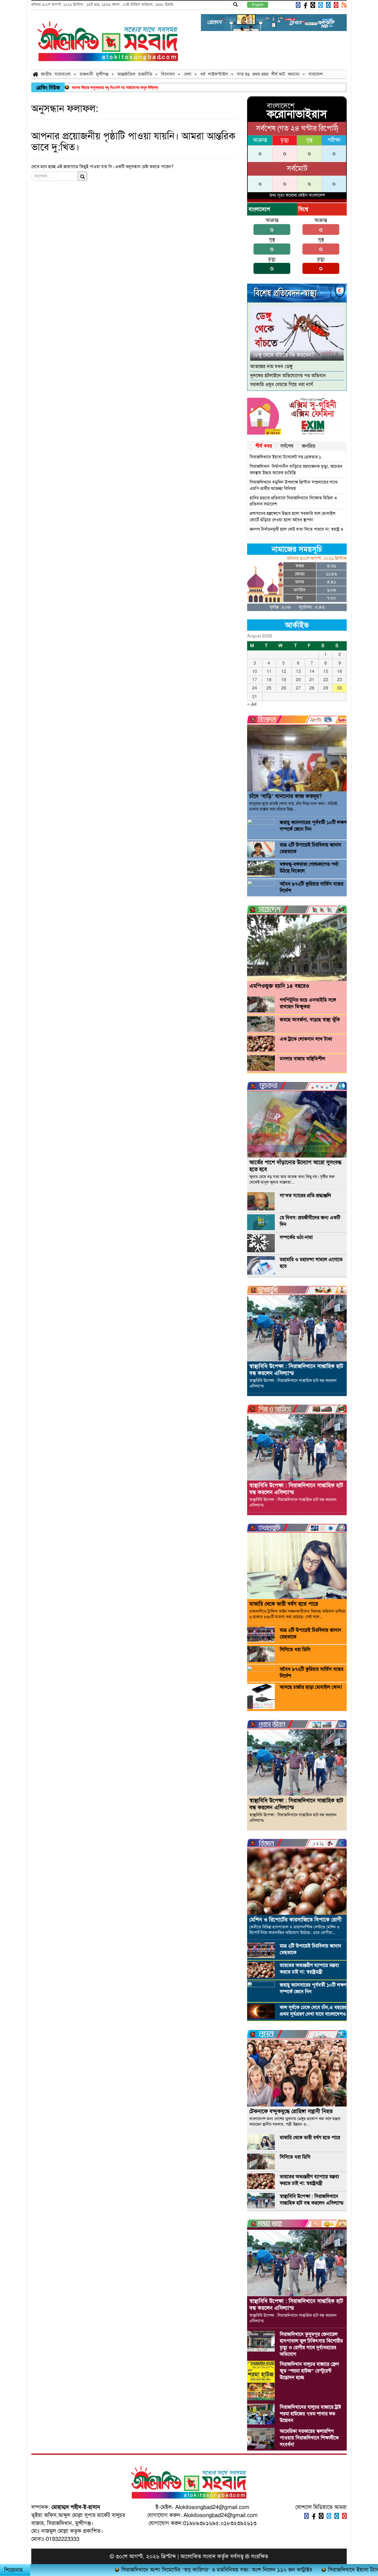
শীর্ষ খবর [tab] (264, 446)
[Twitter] (320, 5)
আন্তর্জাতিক (126, 74)
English (258, 5)
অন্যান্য (294, 74)
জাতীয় (46, 74)
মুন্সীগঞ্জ (102, 74)
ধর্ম (203, 74)
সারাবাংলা (63, 74)
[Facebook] (297, 5)
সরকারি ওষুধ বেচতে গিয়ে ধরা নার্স (282, 384)
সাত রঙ (243, 74)
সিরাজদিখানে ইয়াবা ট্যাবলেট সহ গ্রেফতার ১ (285, 457)
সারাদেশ (316, 74)
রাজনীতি (145, 74)
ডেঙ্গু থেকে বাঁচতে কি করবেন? (284, 355)
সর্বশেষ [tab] (287, 446)
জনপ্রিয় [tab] (309, 446)
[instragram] (312, 5)
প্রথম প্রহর (260, 74)
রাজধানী (86, 74)
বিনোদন (168, 74)
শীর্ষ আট (278, 74)
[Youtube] (335, 5)
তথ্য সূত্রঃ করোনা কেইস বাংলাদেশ (297, 195)
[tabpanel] (297, 492)
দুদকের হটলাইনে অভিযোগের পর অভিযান (288, 376)
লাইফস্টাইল (218, 74)
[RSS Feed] (343, 5)
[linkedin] (328, 5)
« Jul (252, 704)
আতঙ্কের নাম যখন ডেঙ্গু (271, 366)
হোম (35, 74)
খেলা (188, 74)
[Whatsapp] (321, 2516)
